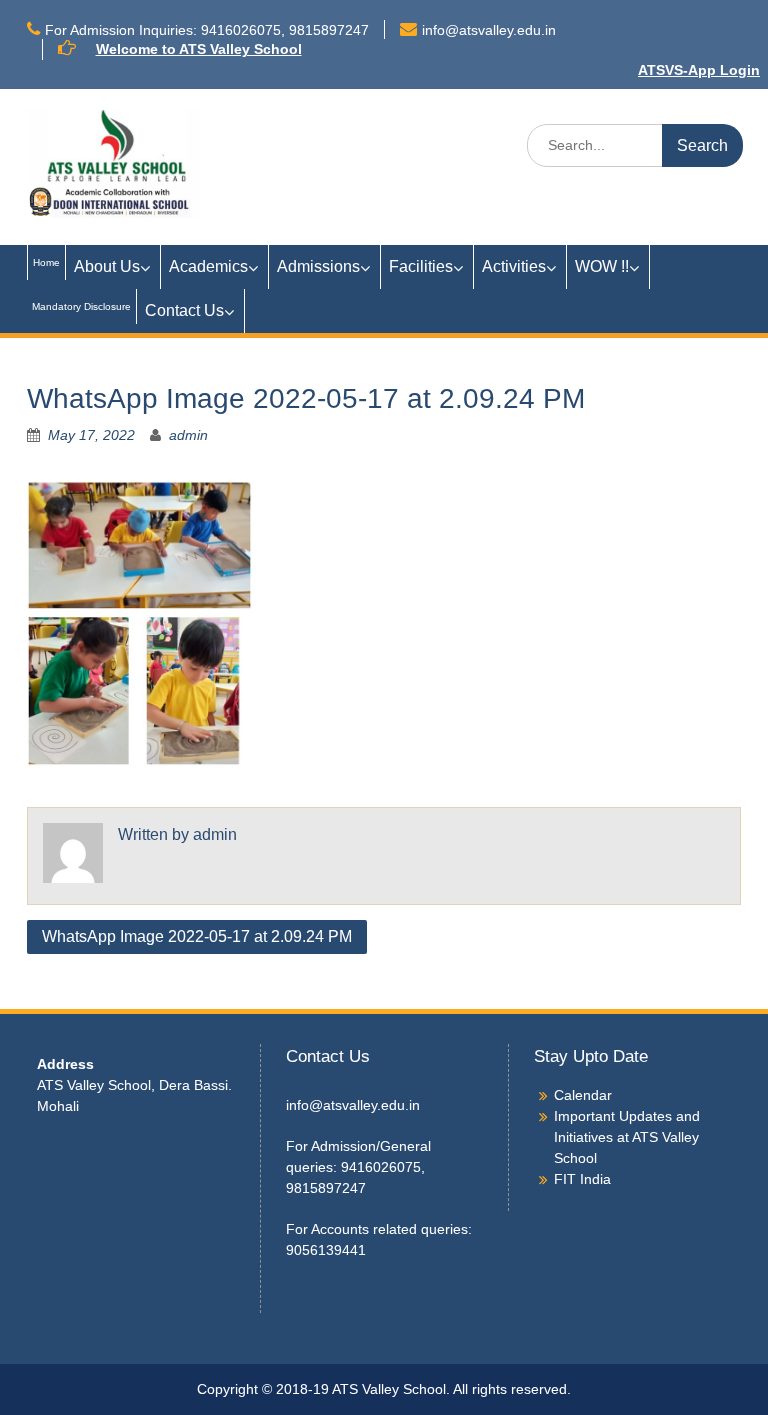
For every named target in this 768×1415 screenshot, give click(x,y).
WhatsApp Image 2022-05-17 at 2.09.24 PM (197, 936)
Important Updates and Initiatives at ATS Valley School (627, 1137)
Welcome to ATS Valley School (199, 49)
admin (188, 435)
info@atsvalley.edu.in (489, 30)
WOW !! (602, 266)
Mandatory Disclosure (81, 306)
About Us (107, 266)
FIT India (582, 1179)
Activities (514, 266)
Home (46, 262)
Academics (208, 266)
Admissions (318, 266)
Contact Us (184, 310)
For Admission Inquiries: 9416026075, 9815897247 (207, 30)
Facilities (421, 266)
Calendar (583, 1095)
